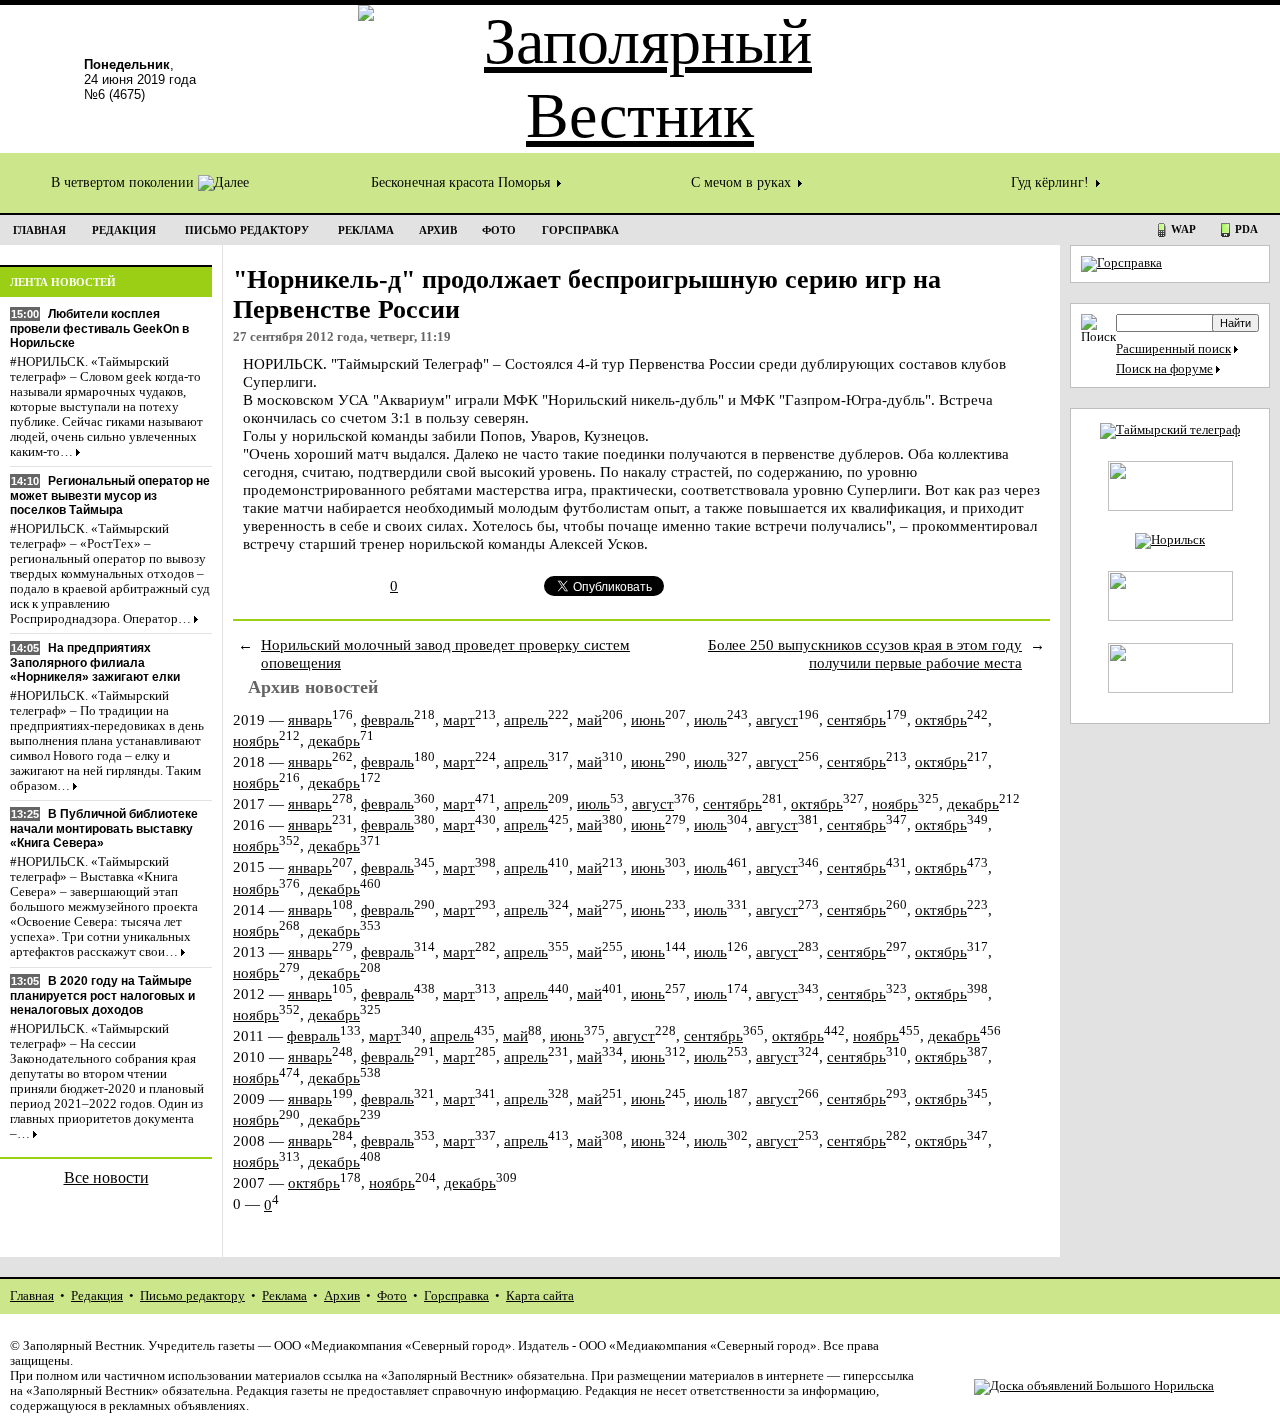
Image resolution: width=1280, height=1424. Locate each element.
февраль (387, 719)
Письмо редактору (192, 1296)
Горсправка (456, 1296)
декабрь (334, 740)
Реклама (284, 1296)
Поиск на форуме (1164, 369)
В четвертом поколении (124, 182)
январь (310, 719)
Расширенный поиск (1173, 349)
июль (710, 719)
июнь (648, 719)
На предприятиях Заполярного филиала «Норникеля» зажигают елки (95, 662)
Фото (392, 1296)
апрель (526, 719)
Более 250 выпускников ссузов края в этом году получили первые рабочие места (865, 653)
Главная (32, 1296)
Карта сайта (540, 1296)
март (459, 719)
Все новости (106, 1177)
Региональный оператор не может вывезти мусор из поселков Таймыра (110, 495)
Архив (342, 1296)
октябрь (941, 719)
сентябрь (856, 719)
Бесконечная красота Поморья (462, 182)
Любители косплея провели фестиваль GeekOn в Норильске (99, 328)
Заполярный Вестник (82, 1346)
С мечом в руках (743, 182)
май (589, 719)
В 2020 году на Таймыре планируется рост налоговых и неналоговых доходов (102, 995)
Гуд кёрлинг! (1052, 182)
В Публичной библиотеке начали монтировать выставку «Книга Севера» (104, 828)
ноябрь (256, 740)
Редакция (97, 1296)
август (777, 719)
